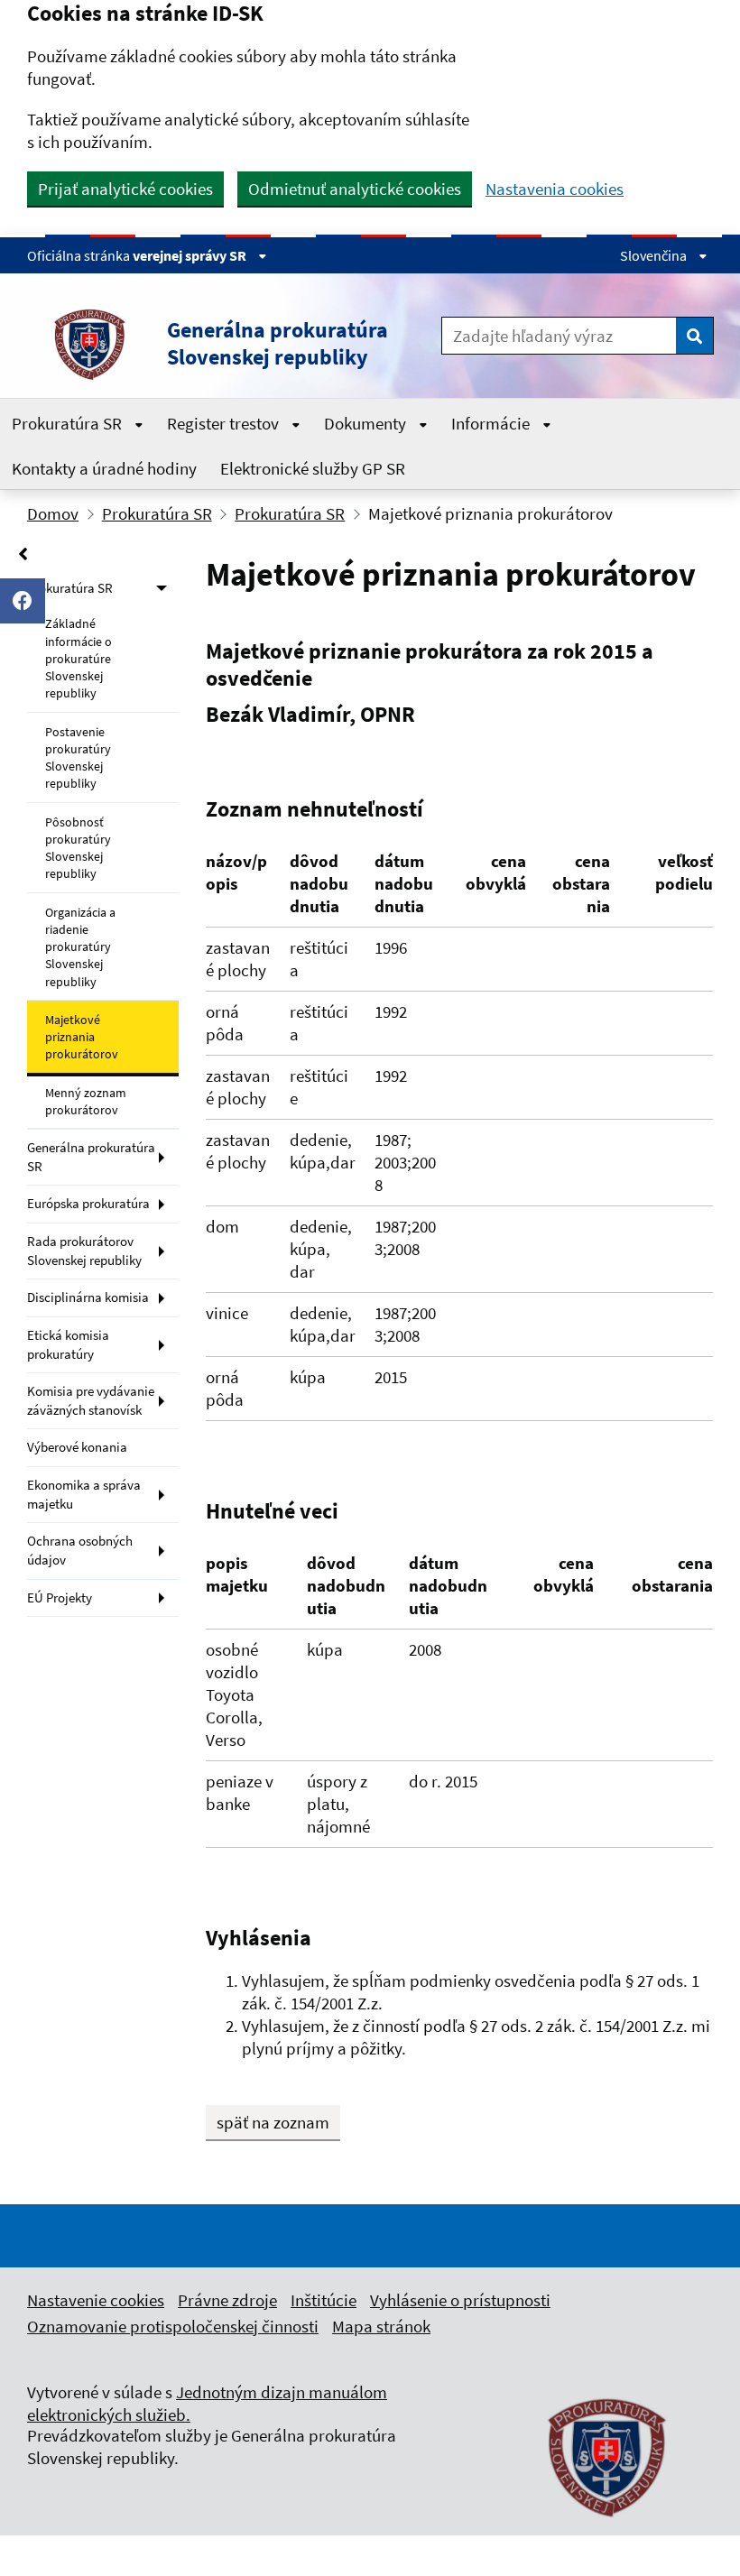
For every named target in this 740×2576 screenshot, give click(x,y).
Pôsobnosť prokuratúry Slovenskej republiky (78, 848)
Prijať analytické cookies (125, 189)
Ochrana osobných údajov (80, 1550)
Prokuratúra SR (69, 423)
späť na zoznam (273, 2122)
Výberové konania (77, 1447)
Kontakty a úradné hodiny (104, 468)
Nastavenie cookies (96, 2300)
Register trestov (225, 423)
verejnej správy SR (191, 255)
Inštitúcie (324, 2300)
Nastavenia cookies (555, 189)
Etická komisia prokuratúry (68, 1344)
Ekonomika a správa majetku (84, 1494)
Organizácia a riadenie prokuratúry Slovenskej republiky (80, 947)
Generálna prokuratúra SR (91, 1157)
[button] (221, 344)
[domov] (608, 2526)
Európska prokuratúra (88, 1203)
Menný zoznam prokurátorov (86, 1101)
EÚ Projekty (60, 1597)
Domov (53, 513)
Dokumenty (367, 423)
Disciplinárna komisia (88, 1297)
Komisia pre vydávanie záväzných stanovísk (91, 1400)
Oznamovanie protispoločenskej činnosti (173, 2326)
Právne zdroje (227, 2300)
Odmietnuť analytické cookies (355, 189)
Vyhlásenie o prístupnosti (460, 2300)
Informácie (492, 423)
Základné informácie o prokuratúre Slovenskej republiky (79, 658)
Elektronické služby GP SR (313, 468)
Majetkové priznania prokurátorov (82, 1037)
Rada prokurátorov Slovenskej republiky (84, 1251)
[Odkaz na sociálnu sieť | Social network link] (23, 601)
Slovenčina (655, 255)
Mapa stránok (381, 2326)
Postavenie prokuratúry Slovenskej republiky (78, 758)
